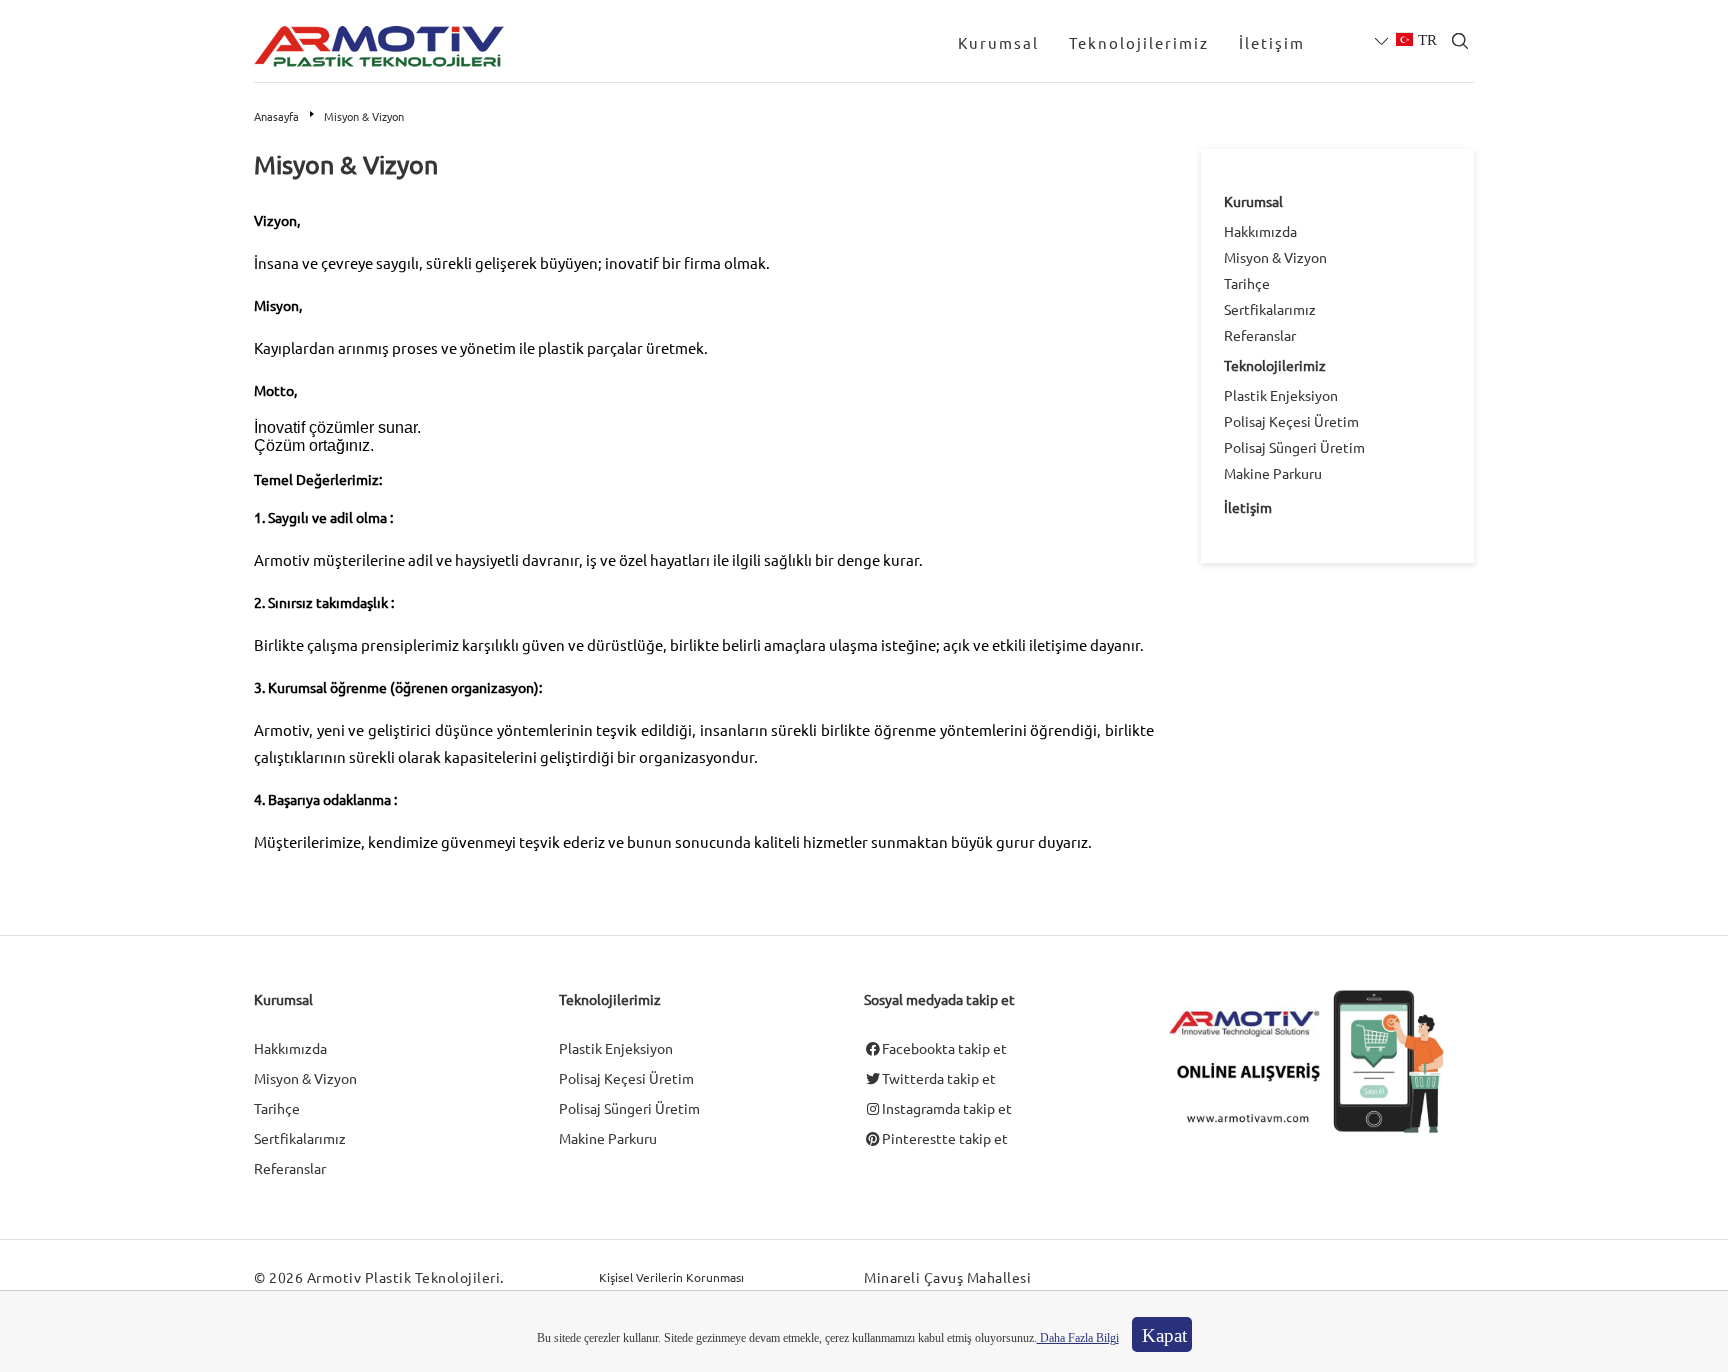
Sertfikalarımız (1270, 309)
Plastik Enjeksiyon (1281, 395)
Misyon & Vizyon (1275, 257)
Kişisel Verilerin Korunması (671, 1277)
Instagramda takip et (947, 1108)
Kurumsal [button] (998, 42)
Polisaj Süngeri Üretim (1294, 447)
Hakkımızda (1260, 231)
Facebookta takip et (944, 1048)
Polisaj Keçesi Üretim (1291, 421)
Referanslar (1260, 335)
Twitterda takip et (939, 1078)
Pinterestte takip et (945, 1138)
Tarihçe (1247, 283)
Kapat (1164, 1335)
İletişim (1272, 42)
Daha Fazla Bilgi (1078, 1338)
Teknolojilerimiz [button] (1139, 42)
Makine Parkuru (1273, 473)
